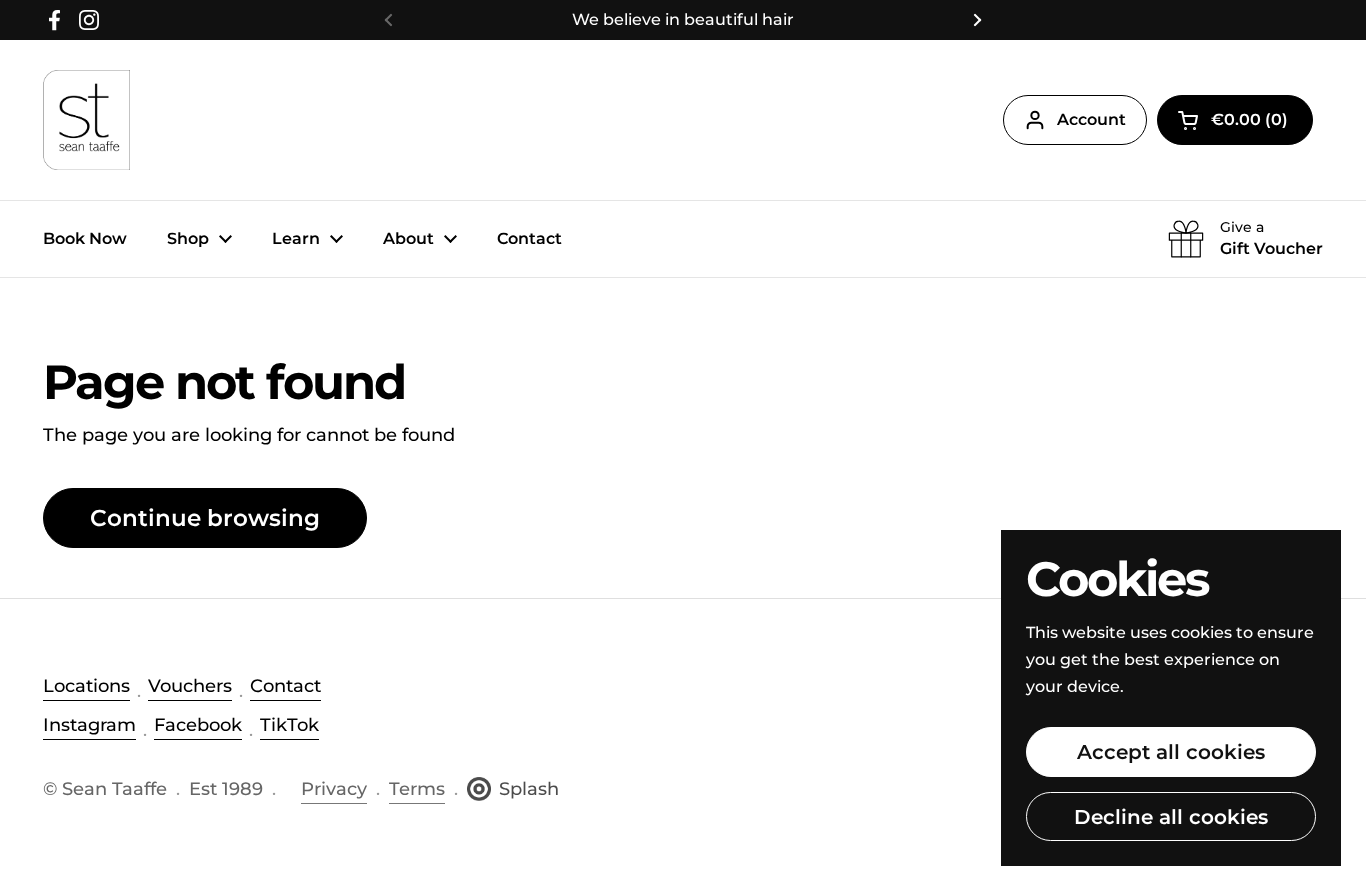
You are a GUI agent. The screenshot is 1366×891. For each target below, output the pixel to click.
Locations (86, 686)
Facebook (198, 725)
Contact (285, 686)
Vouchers (190, 686)
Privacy (334, 789)
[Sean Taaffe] (86, 120)
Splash (529, 789)
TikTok (289, 725)
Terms (417, 789)
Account (1091, 119)
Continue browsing (205, 518)
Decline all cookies (1171, 816)
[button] (1235, 120)
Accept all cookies (1171, 751)
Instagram (89, 725)
